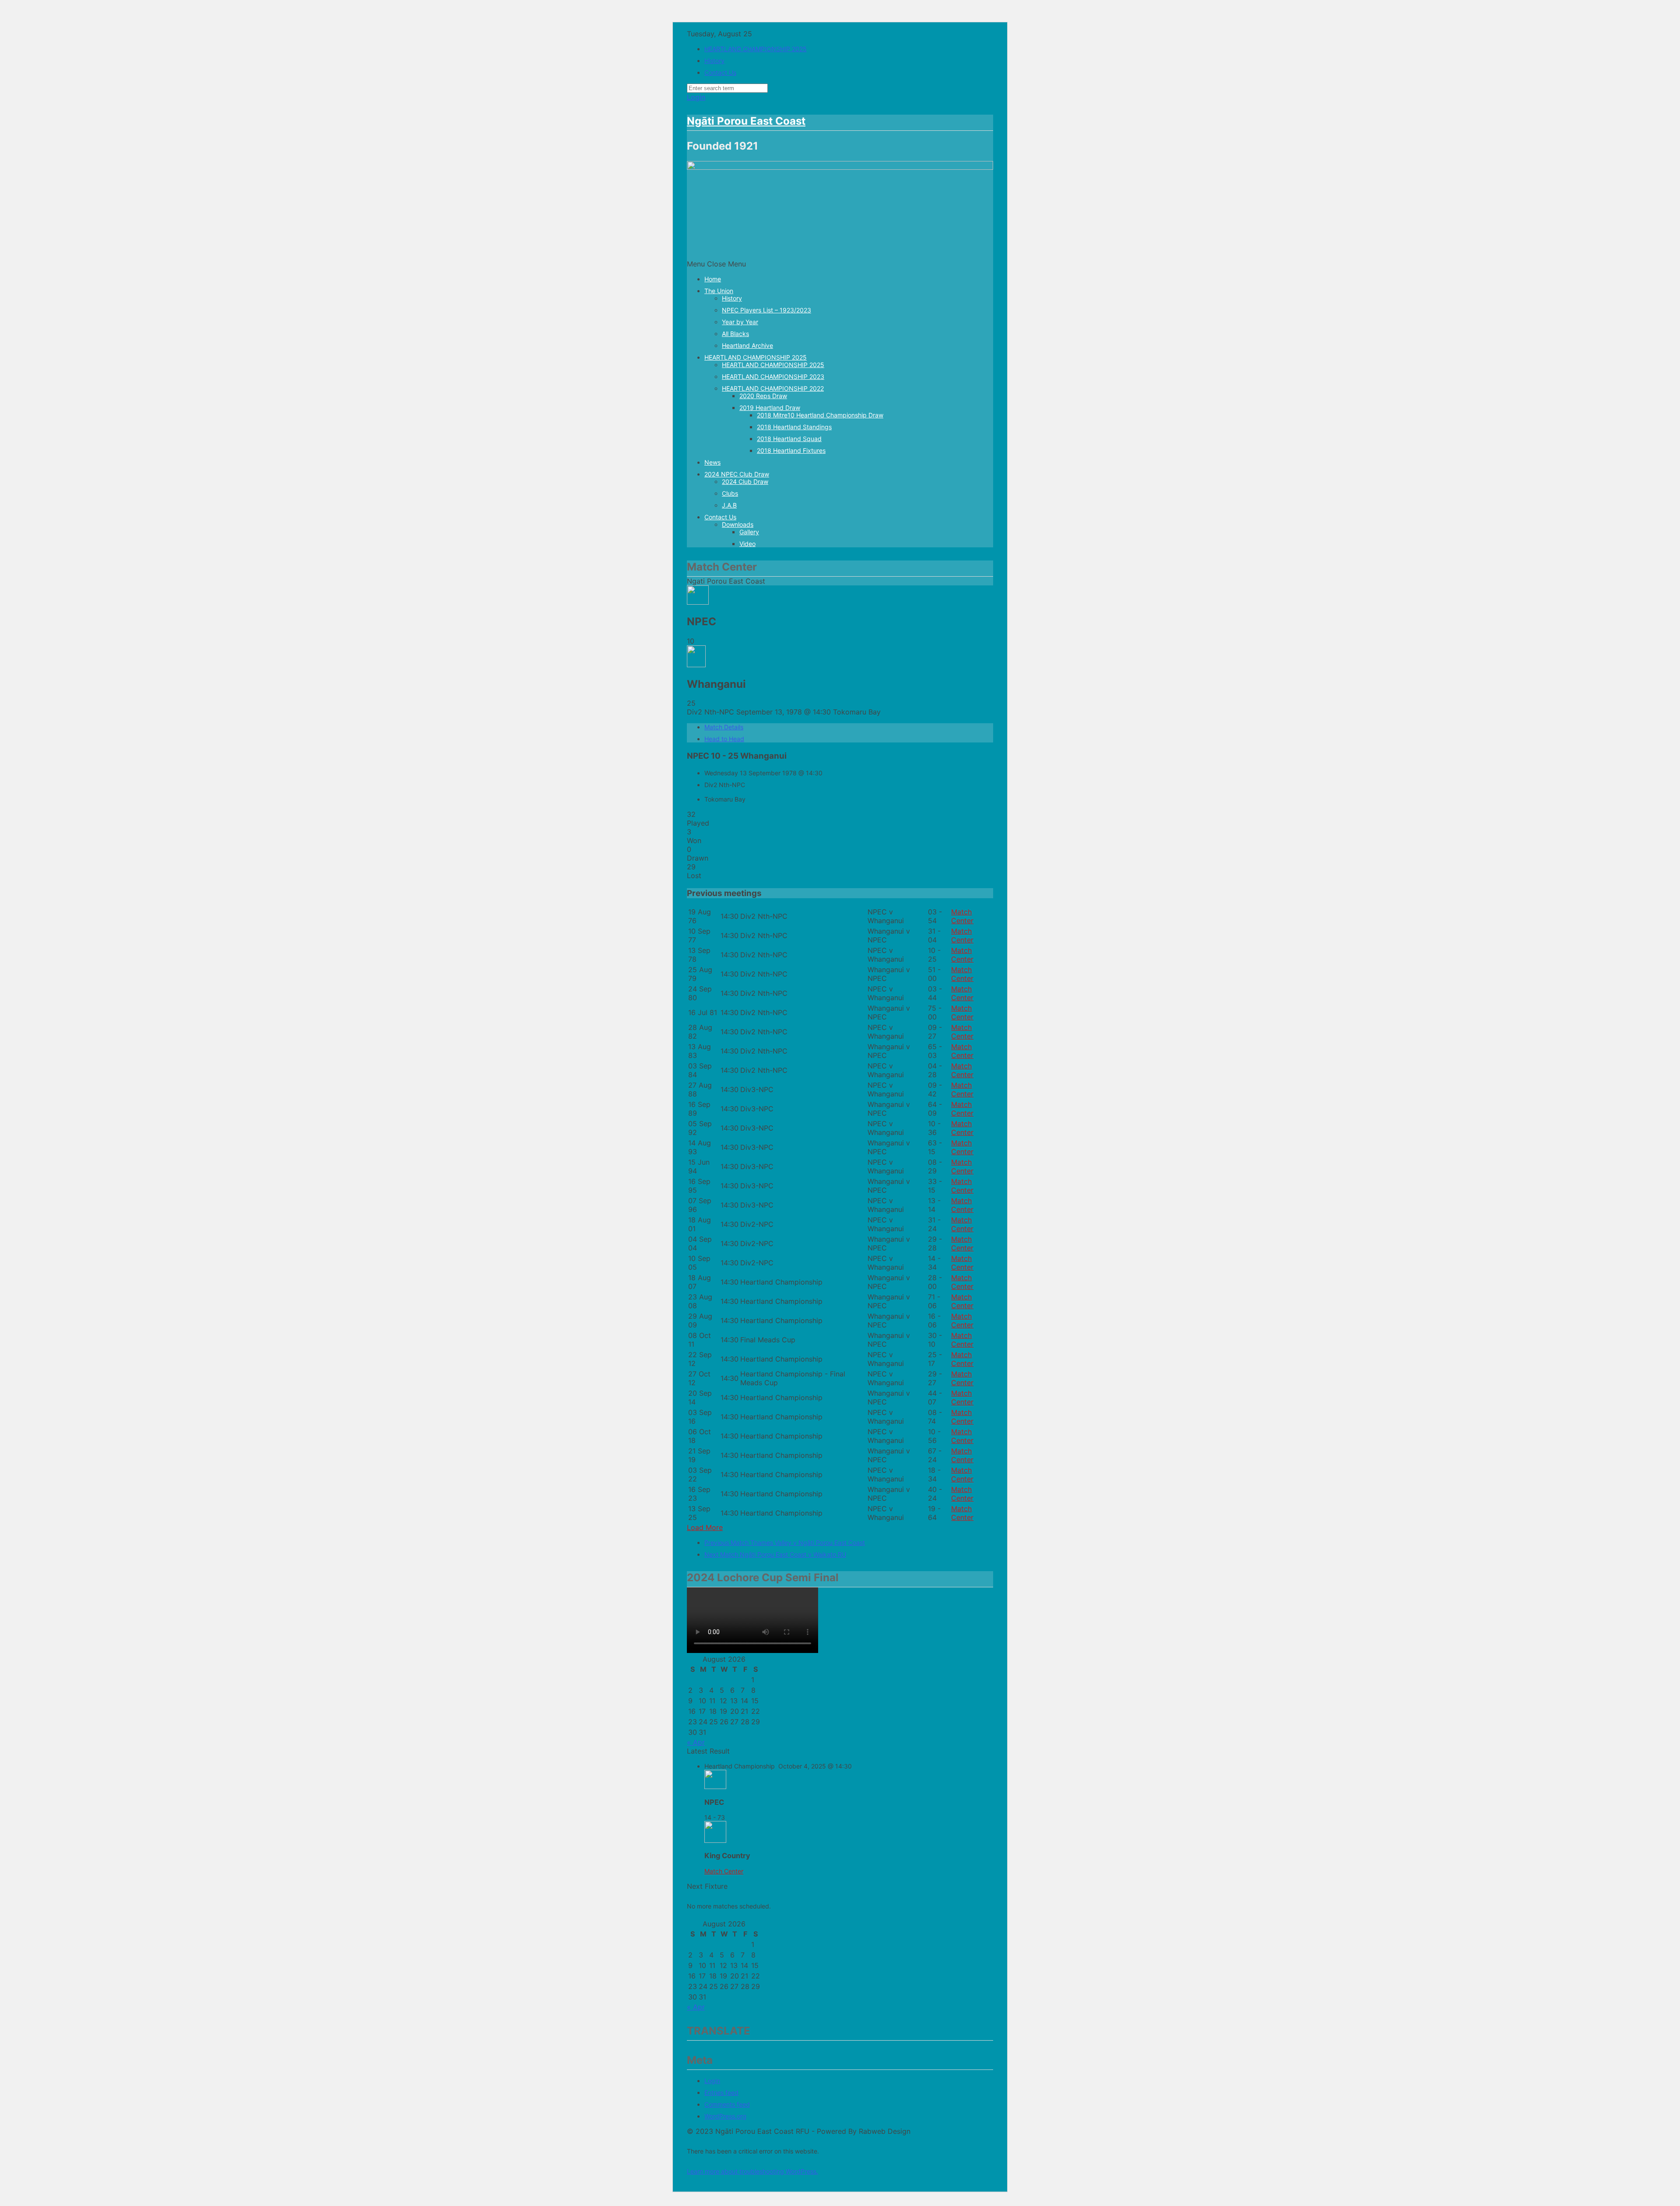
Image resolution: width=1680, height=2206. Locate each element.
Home (713, 279)
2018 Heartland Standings (794, 427)
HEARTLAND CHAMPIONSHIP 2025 (756, 49)
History (714, 61)
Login (696, 97)
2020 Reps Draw (763, 396)
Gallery (749, 532)
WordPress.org (725, 2116)
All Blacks (735, 334)
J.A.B (729, 505)
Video (747, 544)
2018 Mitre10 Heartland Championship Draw (820, 415)
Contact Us (720, 72)
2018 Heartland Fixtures (791, 450)
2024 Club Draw (745, 481)
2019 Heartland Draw (770, 408)
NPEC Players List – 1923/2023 (766, 310)
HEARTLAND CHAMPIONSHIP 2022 (773, 388)
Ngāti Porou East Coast (746, 121)
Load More (705, 1527)
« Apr (696, 1742)
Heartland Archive (747, 345)
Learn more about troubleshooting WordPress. (752, 2171)
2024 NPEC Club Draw (737, 474)
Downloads (738, 524)
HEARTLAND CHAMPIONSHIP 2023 (773, 376)
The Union (719, 291)
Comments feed (727, 2104)
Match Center (962, 916)
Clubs (730, 493)
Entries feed (721, 2092)
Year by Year (740, 322)
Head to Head (724, 739)
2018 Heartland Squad (789, 439)
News (712, 462)
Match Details (724, 727)
